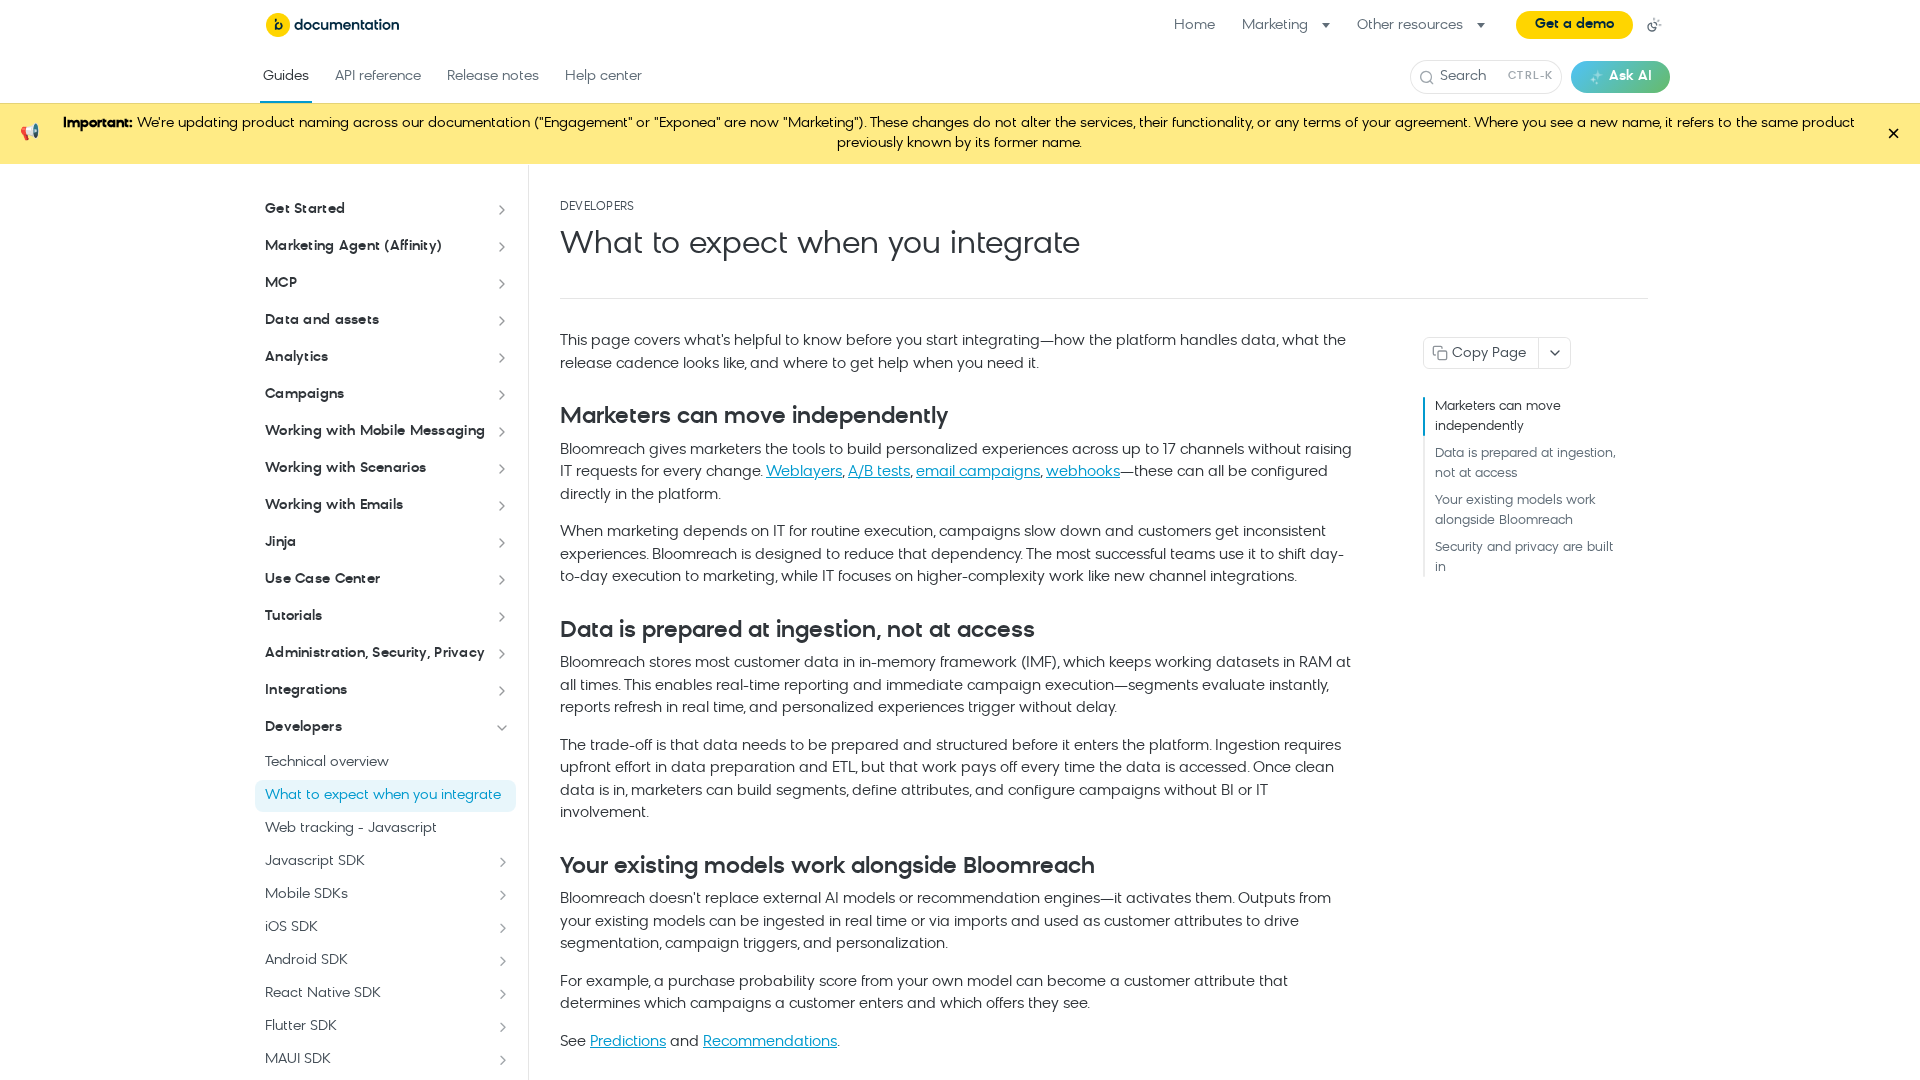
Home (1194, 25)
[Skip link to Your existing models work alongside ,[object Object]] (546, 868)
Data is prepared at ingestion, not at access (1525, 463)
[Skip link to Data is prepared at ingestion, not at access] (546, 632)
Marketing (1275, 25)
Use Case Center (322, 579)
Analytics (297, 357)
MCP (281, 283)
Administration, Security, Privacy (375, 653)
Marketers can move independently (1498, 416)
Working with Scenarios (345, 468)
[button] (1574, 25)
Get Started (305, 209)
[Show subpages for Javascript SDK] (503, 862)
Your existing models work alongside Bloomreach (1515, 510)
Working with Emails (334, 505)
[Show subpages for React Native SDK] (503, 994)
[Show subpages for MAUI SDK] (503, 1060)
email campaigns (978, 472)
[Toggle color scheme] (1654, 25)
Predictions (628, 1042)
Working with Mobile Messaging (375, 431)
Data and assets (322, 320)
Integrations (306, 690)
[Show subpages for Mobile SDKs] (503, 895)
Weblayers (804, 472)
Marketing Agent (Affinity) (353, 246)
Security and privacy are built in (1524, 557)
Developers (303, 727)
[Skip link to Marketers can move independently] (546, 418)
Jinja (280, 542)
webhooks (1083, 472)
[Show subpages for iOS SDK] (503, 928)
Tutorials (294, 616)
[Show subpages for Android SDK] (503, 961)
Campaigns (305, 394)
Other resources (1410, 25)
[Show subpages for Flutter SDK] (503, 1027)
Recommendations (770, 1042)
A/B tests (879, 472)
